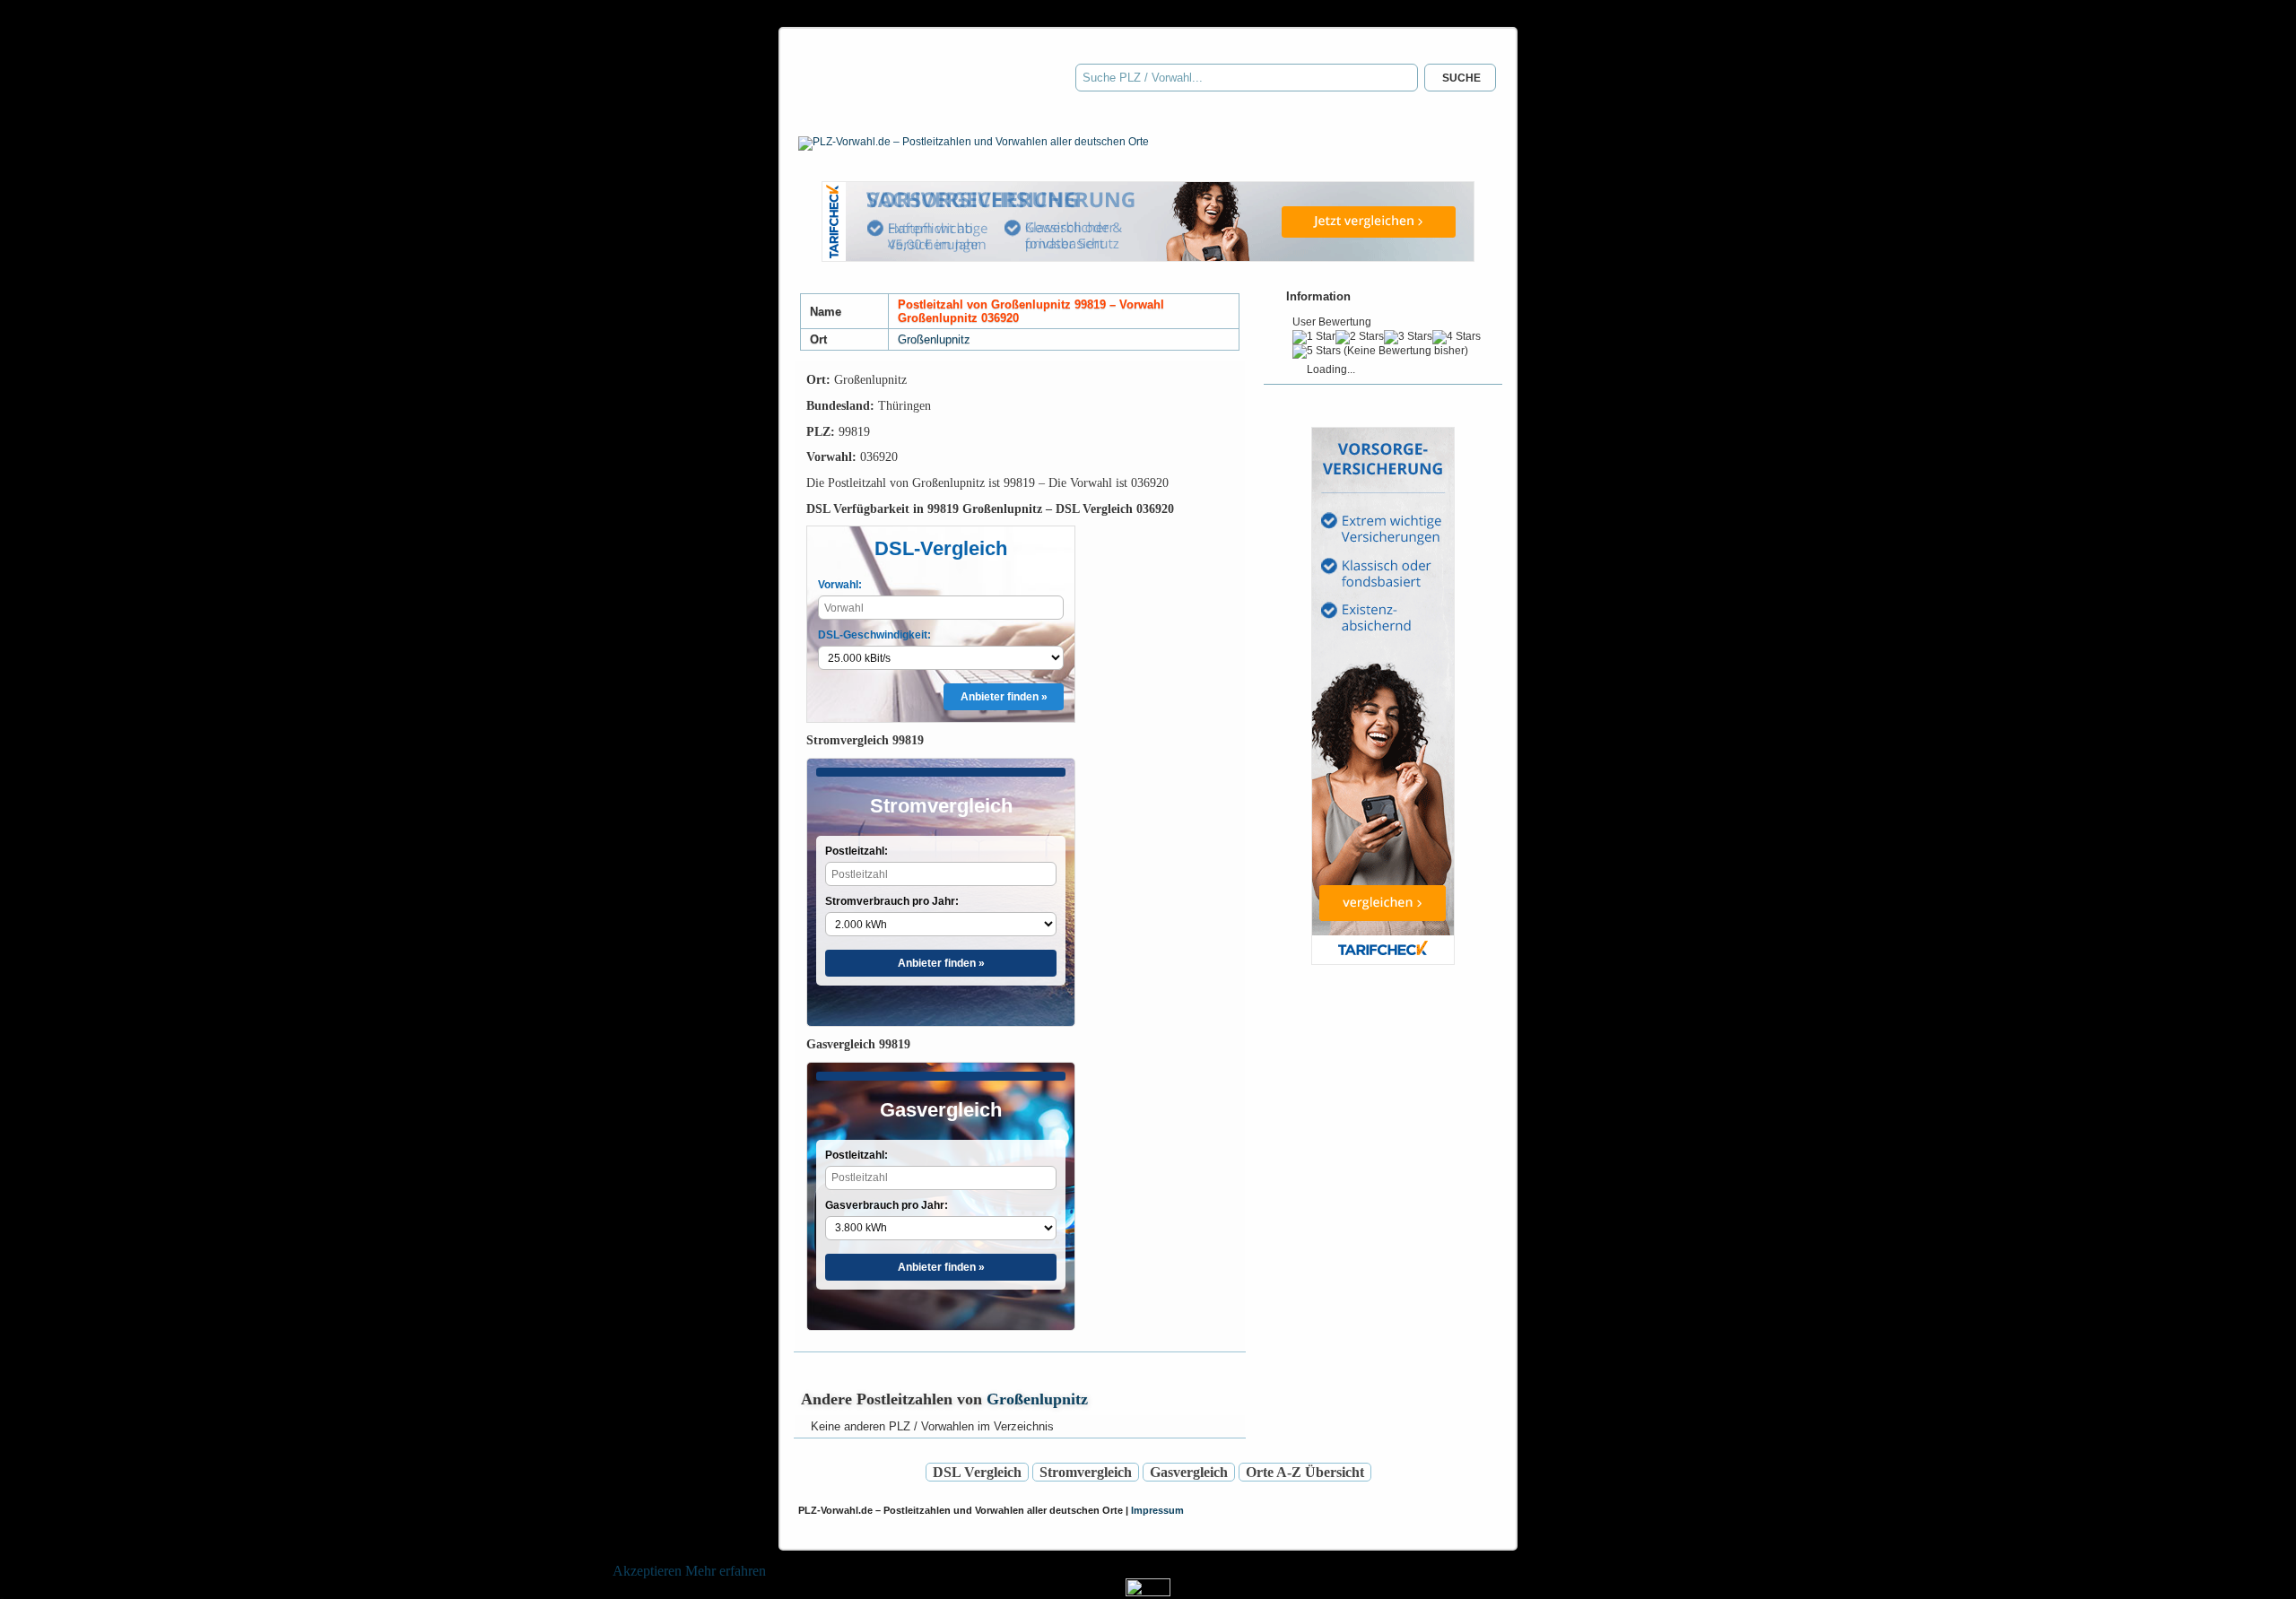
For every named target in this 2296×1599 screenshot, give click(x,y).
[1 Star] (1314, 337)
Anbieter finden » (1004, 697)
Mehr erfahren (726, 1571)
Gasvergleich (1189, 1472)
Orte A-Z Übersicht (1305, 1472)
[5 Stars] (1317, 352)
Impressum (1157, 1510)
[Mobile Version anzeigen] (1148, 1591)
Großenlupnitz (934, 339)
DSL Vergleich (977, 1472)
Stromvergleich (1086, 1472)
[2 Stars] (1360, 337)
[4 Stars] (1457, 337)
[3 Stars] (1408, 337)
